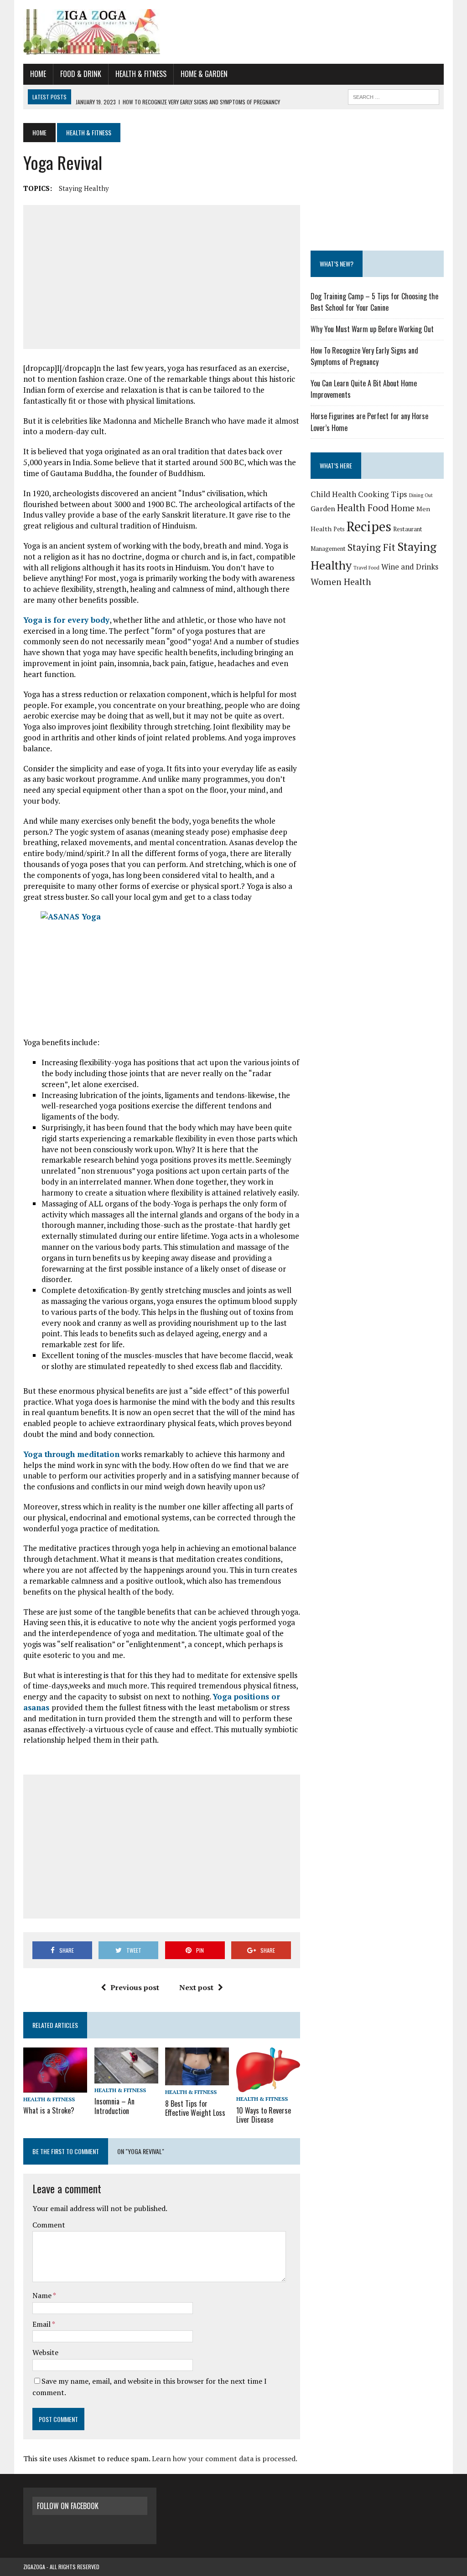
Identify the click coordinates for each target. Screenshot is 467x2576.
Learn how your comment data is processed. (225, 2458)
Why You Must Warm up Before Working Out (372, 329)
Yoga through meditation (71, 1454)
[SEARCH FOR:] (394, 96)
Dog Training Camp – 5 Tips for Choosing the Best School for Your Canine (374, 302)
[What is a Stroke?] (55, 2087)
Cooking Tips (383, 494)
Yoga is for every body (66, 620)
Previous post (135, 1987)
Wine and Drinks (410, 567)
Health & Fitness (141, 74)
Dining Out (421, 495)
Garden (323, 508)
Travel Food (366, 568)
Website (45, 2352)
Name (43, 2295)
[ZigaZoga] (233, 32)
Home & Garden (204, 74)
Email (42, 2324)
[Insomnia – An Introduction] (126, 2077)
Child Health (333, 494)
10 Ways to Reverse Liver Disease (264, 2115)
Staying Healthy (84, 188)
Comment (49, 2225)
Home (38, 74)
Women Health (341, 582)
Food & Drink (81, 74)
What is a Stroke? (49, 2110)
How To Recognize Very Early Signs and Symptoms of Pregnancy (364, 356)
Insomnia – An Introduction (114, 2106)
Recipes (369, 526)
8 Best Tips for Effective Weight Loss (195, 2108)
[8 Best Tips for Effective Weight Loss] (197, 2079)
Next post (196, 1987)
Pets (339, 529)
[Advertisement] (162, 277)
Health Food (363, 508)
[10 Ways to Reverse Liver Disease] (268, 2086)
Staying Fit (371, 547)
